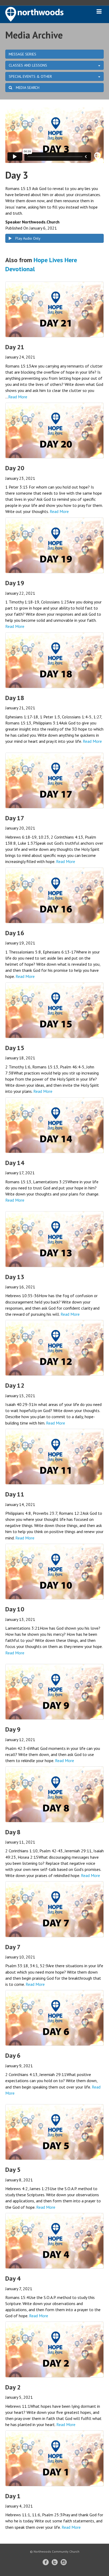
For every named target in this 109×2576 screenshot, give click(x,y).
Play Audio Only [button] (27, 238)
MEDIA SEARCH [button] (27, 88)
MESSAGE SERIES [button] (22, 54)
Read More (18, 397)
